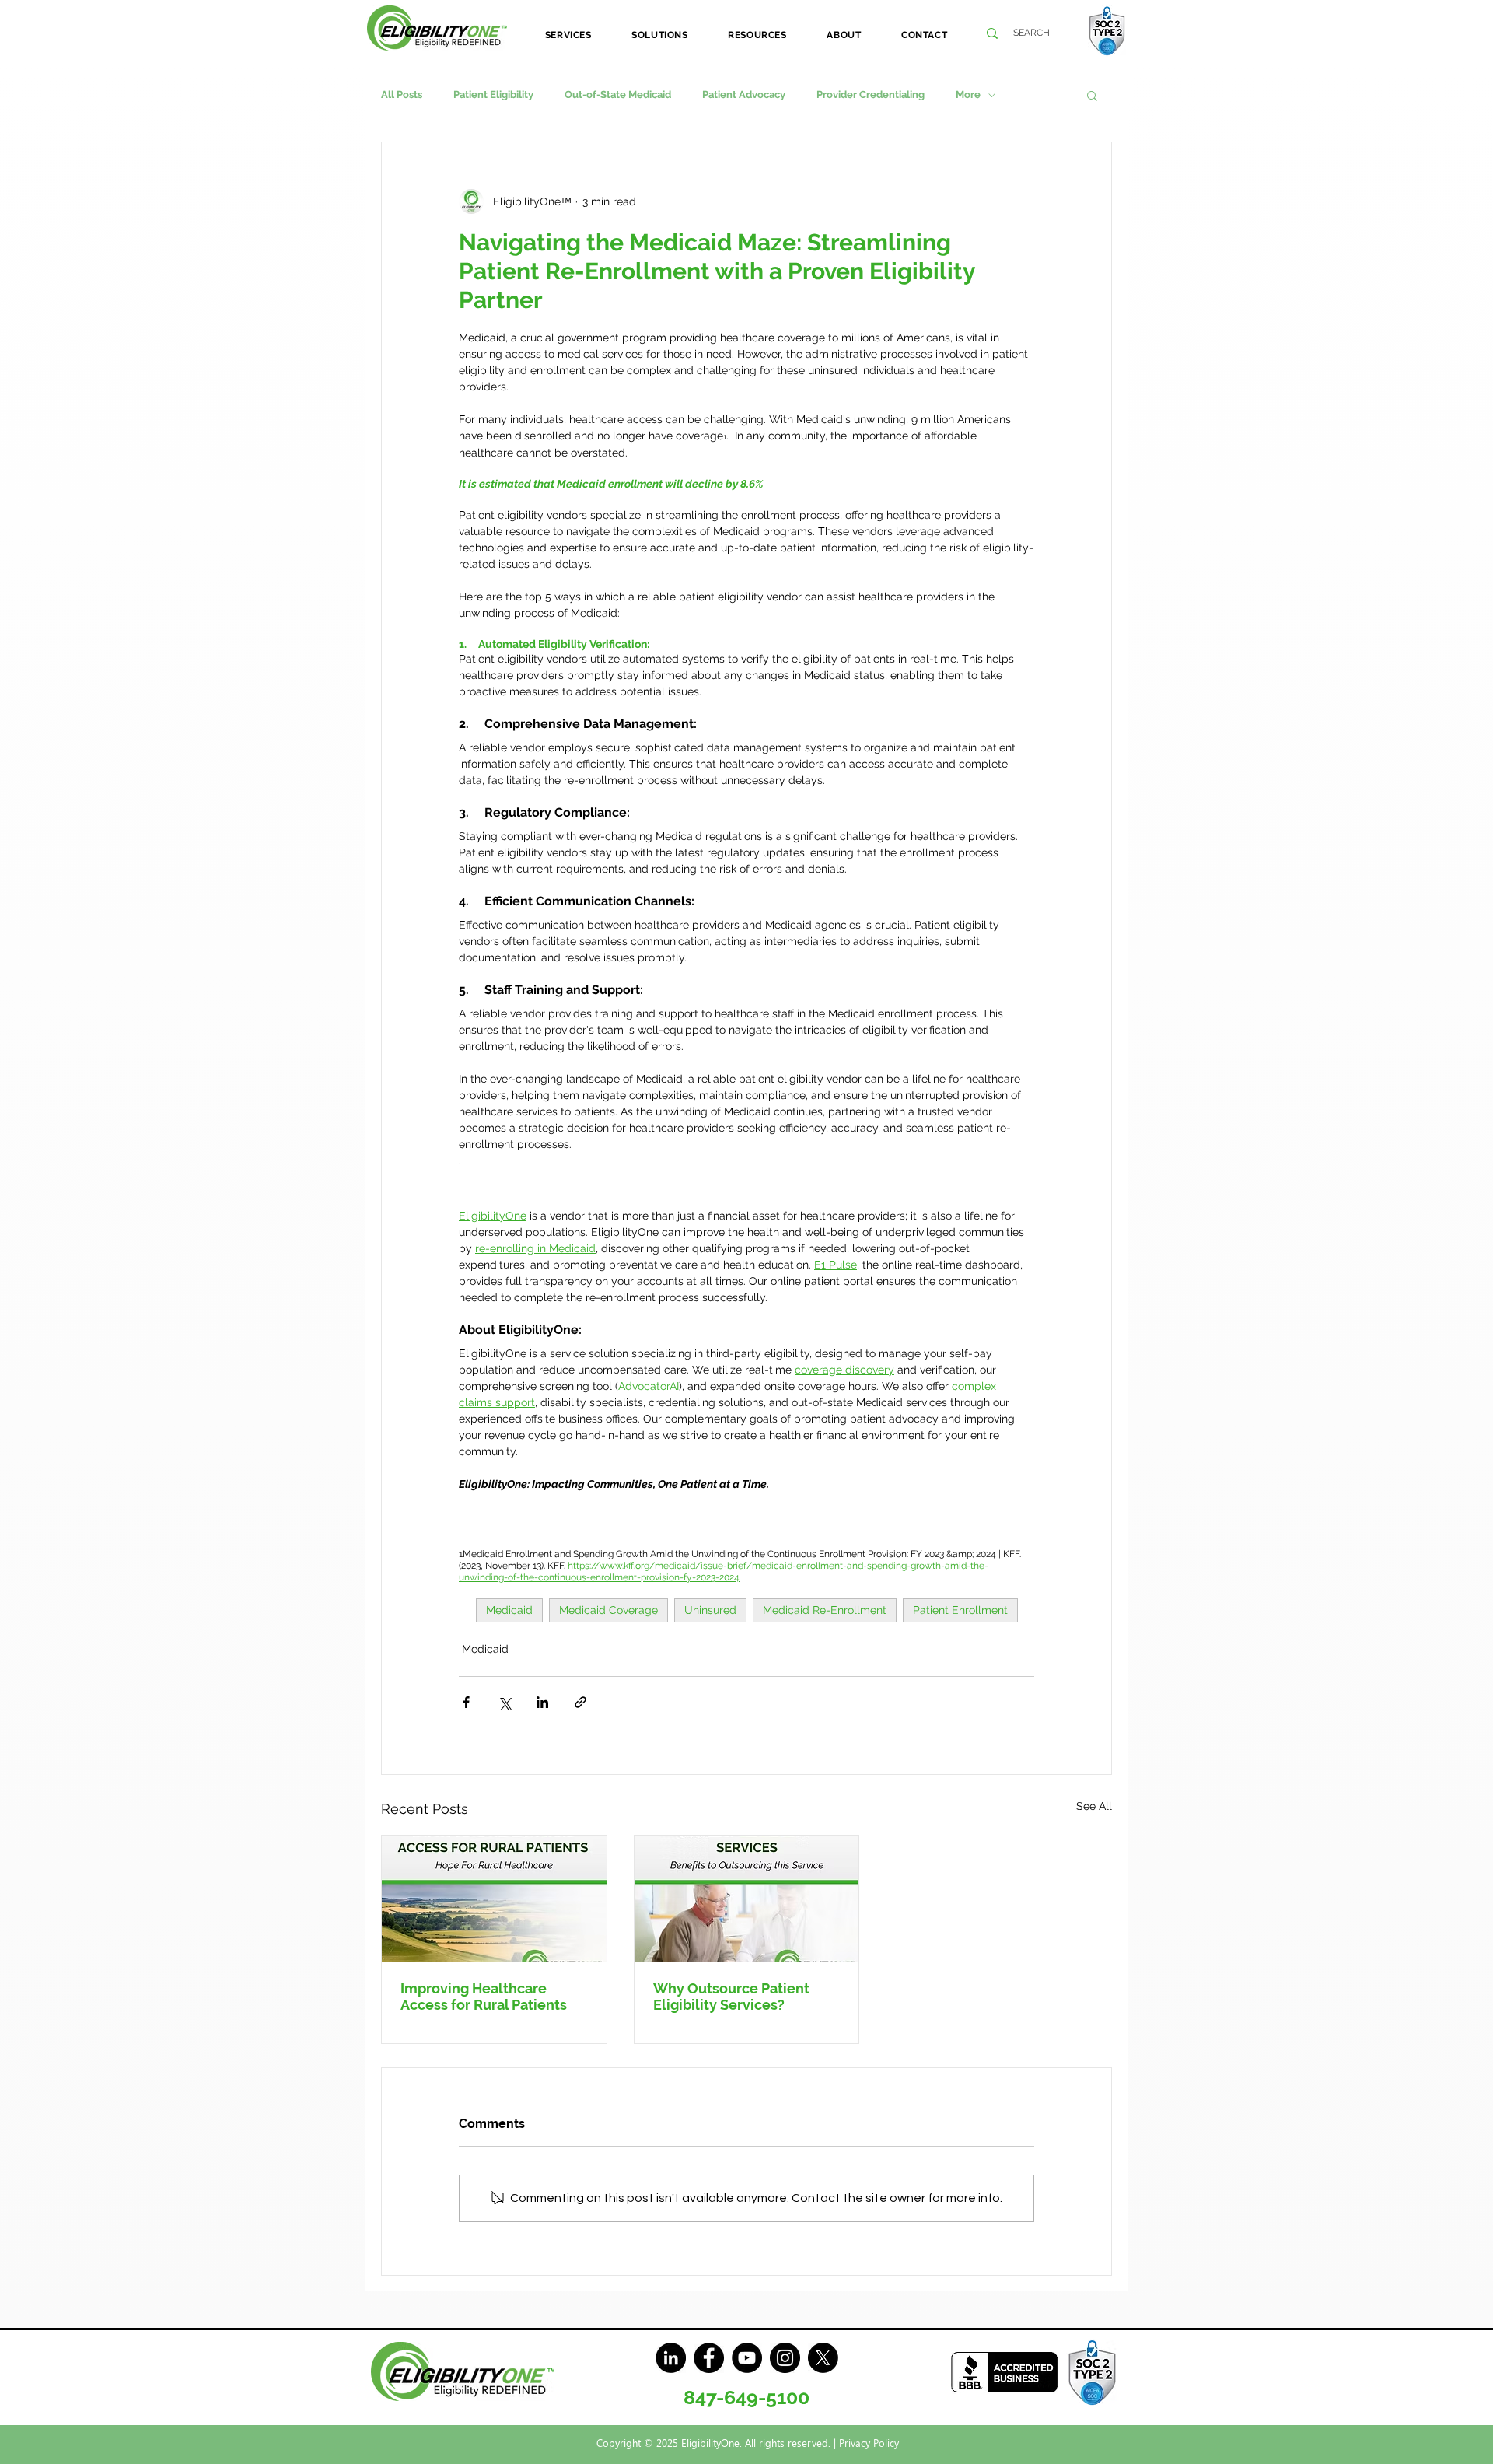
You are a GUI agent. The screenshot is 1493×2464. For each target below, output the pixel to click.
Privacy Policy (869, 2443)
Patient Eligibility (493, 94)
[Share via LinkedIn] (542, 1702)
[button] (568, 35)
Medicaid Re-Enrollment (825, 1610)
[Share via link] (580, 1702)
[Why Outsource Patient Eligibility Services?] (747, 1899)
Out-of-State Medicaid (618, 94)
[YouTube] (747, 2358)
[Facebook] (709, 2358)
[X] (823, 2358)
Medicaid (509, 1610)
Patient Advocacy (744, 94)
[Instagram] (785, 2358)
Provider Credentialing (871, 94)
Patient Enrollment (960, 1610)
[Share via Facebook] (466, 1702)
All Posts (402, 94)
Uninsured (710, 1610)
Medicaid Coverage (608, 1610)
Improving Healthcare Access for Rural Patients (484, 1997)
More (968, 94)
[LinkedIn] (671, 2358)
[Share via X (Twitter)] (504, 1702)
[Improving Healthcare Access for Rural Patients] (494, 1899)
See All (1094, 1806)
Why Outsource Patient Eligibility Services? (731, 1997)
